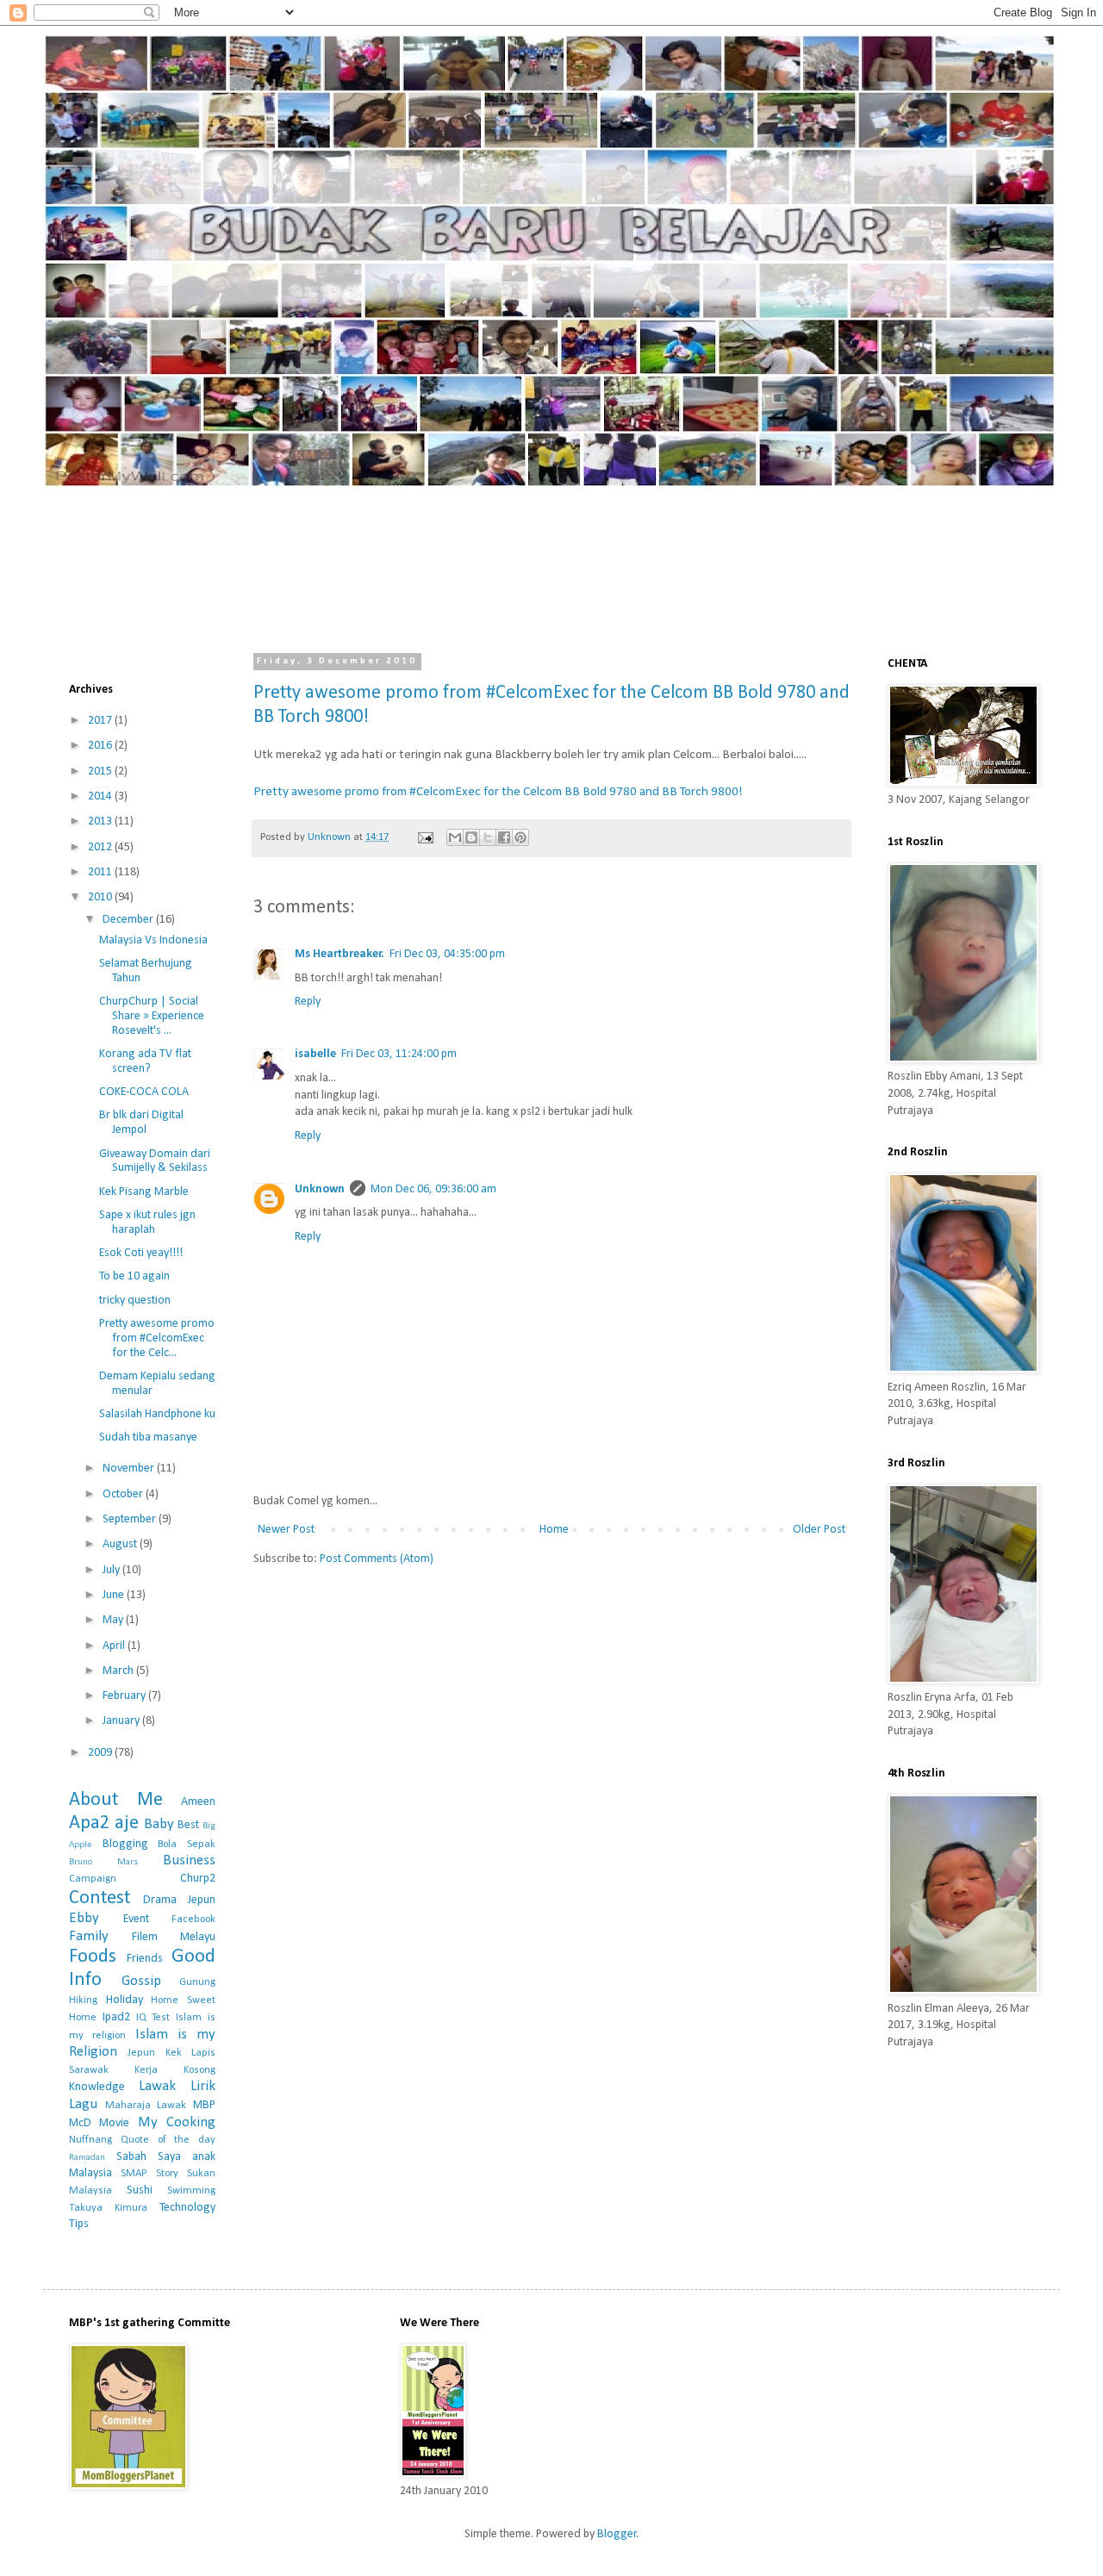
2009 (101, 1753)
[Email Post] (424, 837)
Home (554, 1530)
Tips (79, 2224)
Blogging (125, 1844)
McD (80, 2123)
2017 (101, 721)
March (119, 1671)
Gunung (197, 1982)
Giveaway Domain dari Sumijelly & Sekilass (155, 1161)
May (114, 1620)
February (125, 1696)
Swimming (191, 2191)
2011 (101, 872)
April (115, 1646)
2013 (101, 821)
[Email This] (455, 837)
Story (167, 2174)
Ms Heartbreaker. (340, 954)
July (112, 1570)
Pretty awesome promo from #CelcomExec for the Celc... (157, 1338)
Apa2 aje (104, 1823)
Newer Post (286, 1530)
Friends (145, 1959)
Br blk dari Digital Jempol (141, 1123)
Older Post (819, 1530)
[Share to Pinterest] (520, 837)
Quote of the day (168, 2140)
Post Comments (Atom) (377, 1559)
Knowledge (97, 2087)
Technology (187, 2208)
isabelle (315, 1054)
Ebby (84, 1918)
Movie (114, 2123)
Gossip (141, 1981)
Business (189, 1860)
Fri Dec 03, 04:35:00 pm (447, 954)
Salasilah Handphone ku (157, 1414)
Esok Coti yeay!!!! (141, 1253)
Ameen (198, 1802)
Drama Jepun (179, 1900)
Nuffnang (90, 2140)
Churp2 (198, 1879)
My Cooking (177, 2122)
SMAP (134, 2174)
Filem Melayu (174, 1937)
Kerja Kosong (175, 2070)
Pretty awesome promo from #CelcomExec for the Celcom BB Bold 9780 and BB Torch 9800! (498, 792)
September (131, 1519)
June (115, 1595)
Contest (100, 1898)
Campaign (93, 1879)
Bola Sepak (187, 1845)
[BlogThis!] (471, 837)
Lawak (157, 2086)
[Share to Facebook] (504, 837)
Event (136, 1919)
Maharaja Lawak (146, 2106)
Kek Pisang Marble (144, 1192)
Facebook (193, 1920)
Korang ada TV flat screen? (145, 1061)
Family (89, 1936)
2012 (101, 847)
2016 (101, 746)
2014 (101, 796)
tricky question (135, 1300)
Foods (93, 1957)
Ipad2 (116, 2017)
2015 (101, 772)
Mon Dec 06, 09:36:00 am (433, 1189)
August (121, 1544)
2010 (101, 897)
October (124, 1494)
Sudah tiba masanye (148, 1437)
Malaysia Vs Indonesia (153, 940)
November (130, 1468)
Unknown (320, 1189)
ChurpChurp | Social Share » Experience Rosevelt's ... (152, 1016)
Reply (308, 1002)
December (129, 920)
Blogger (617, 2534)
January (122, 1721)
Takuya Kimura (108, 2208)
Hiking (83, 2000)
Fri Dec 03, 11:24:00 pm (399, 1054)
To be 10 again (134, 1276)
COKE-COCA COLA (144, 1092)
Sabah (131, 2157)
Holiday (125, 2000)
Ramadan (87, 2158)
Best (188, 1825)
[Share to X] (488, 837)
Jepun (141, 2053)
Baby (159, 1824)
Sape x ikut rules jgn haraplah (147, 1223)
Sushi (140, 2190)
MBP (204, 2105)
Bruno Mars (103, 1862)
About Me (116, 1800)
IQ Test (153, 2018)
